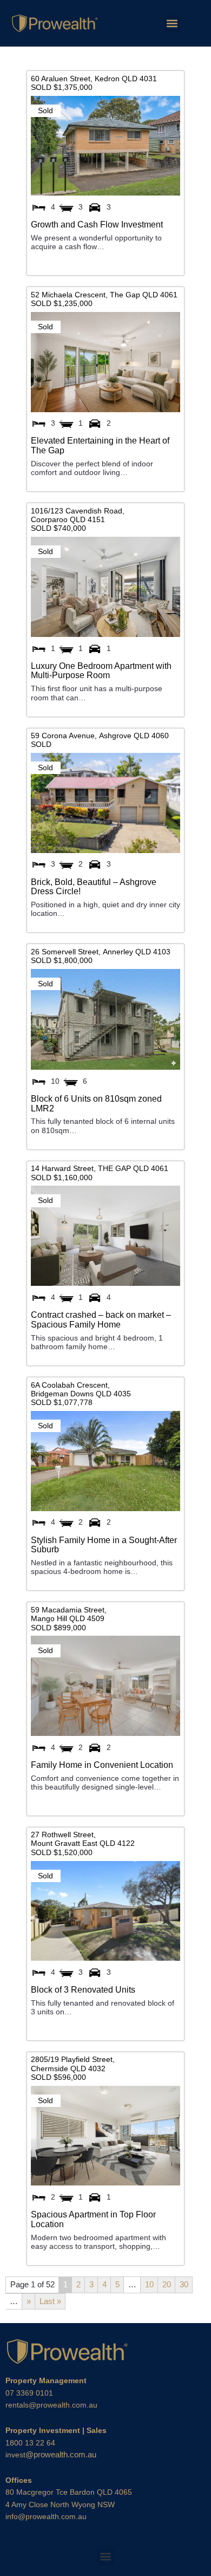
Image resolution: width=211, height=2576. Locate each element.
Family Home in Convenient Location (102, 1765)
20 (167, 2284)
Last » (50, 2301)
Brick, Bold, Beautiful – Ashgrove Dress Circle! (94, 887)
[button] (172, 24)
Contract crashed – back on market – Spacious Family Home (101, 1319)
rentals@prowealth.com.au (51, 2405)
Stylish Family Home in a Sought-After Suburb (104, 1545)
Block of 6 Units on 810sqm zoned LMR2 (96, 1103)
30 (184, 2284)
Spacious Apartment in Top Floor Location (93, 2219)
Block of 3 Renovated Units (83, 1989)
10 (149, 2284)
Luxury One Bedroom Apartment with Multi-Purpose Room (101, 671)
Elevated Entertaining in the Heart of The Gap (100, 445)
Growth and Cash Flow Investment (97, 224)
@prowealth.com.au (51, 2454)
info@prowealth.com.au (46, 2516)
